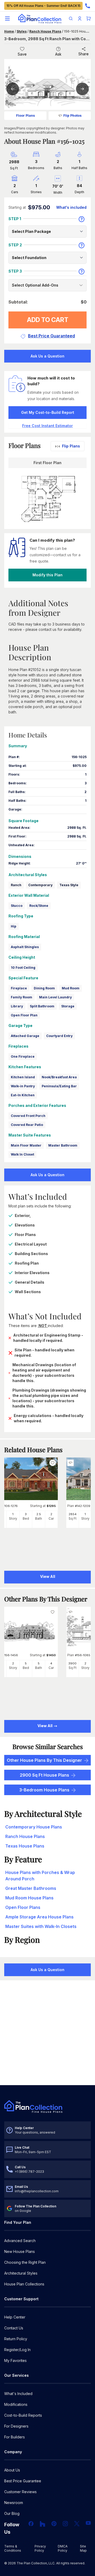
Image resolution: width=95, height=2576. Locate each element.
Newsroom (14, 2503)
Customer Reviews (20, 2492)
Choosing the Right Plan (25, 2262)
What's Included (18, 2394)
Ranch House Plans (45, 31)
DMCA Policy (63, 2548)
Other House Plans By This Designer (44, 1760)
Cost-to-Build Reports (23, 2415)
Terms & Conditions (13, 2548)
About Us (12, 2470)
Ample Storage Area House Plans (39, 1917)
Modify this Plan (47, 575)
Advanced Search (20, 2241)
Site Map (83, 2548)
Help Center (15, 2317)
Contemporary (40, 885)
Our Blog (12, 2513)
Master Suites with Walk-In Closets (41, 1926)
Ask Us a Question (47, 356)
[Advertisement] (47, 2033)
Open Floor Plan (24, 1015)
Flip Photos (72, 116)
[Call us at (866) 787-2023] (88, 6)
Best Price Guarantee (23, 2481)
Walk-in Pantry (23, 1086)
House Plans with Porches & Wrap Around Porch (40, 1876)
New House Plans (20, 2251)
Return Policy (16, 2339)
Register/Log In (17, 2350)
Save (22, 54)
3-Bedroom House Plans (44, 1790)
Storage (68, 1006)
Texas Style (69, 885)
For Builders (15, 2437)
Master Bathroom (63, 1145)
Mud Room (71, 988)
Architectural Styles (21, 2273)
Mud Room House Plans (29, 1898)
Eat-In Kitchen (23, 1095)
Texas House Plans (25, 1846)
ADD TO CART (48, 320)
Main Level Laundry (55, 997)
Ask (58, 54)
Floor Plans (25, 116)
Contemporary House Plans (34, 1827)
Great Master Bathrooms (31, 1888)
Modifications (16, 2404)
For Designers (16, 2426)
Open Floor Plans (23, 1907)
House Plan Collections (24, 2284)
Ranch (16, 885)
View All (45, 1726)
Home (9, 31)
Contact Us (14, 2328)
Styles (22, 31)
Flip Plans (71, 446)
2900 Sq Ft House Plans (44, 1775)
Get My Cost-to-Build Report (48, 412)
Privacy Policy (40, 2548)
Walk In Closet (22, 1154)
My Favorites (15, 2360)
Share (84, 54)
